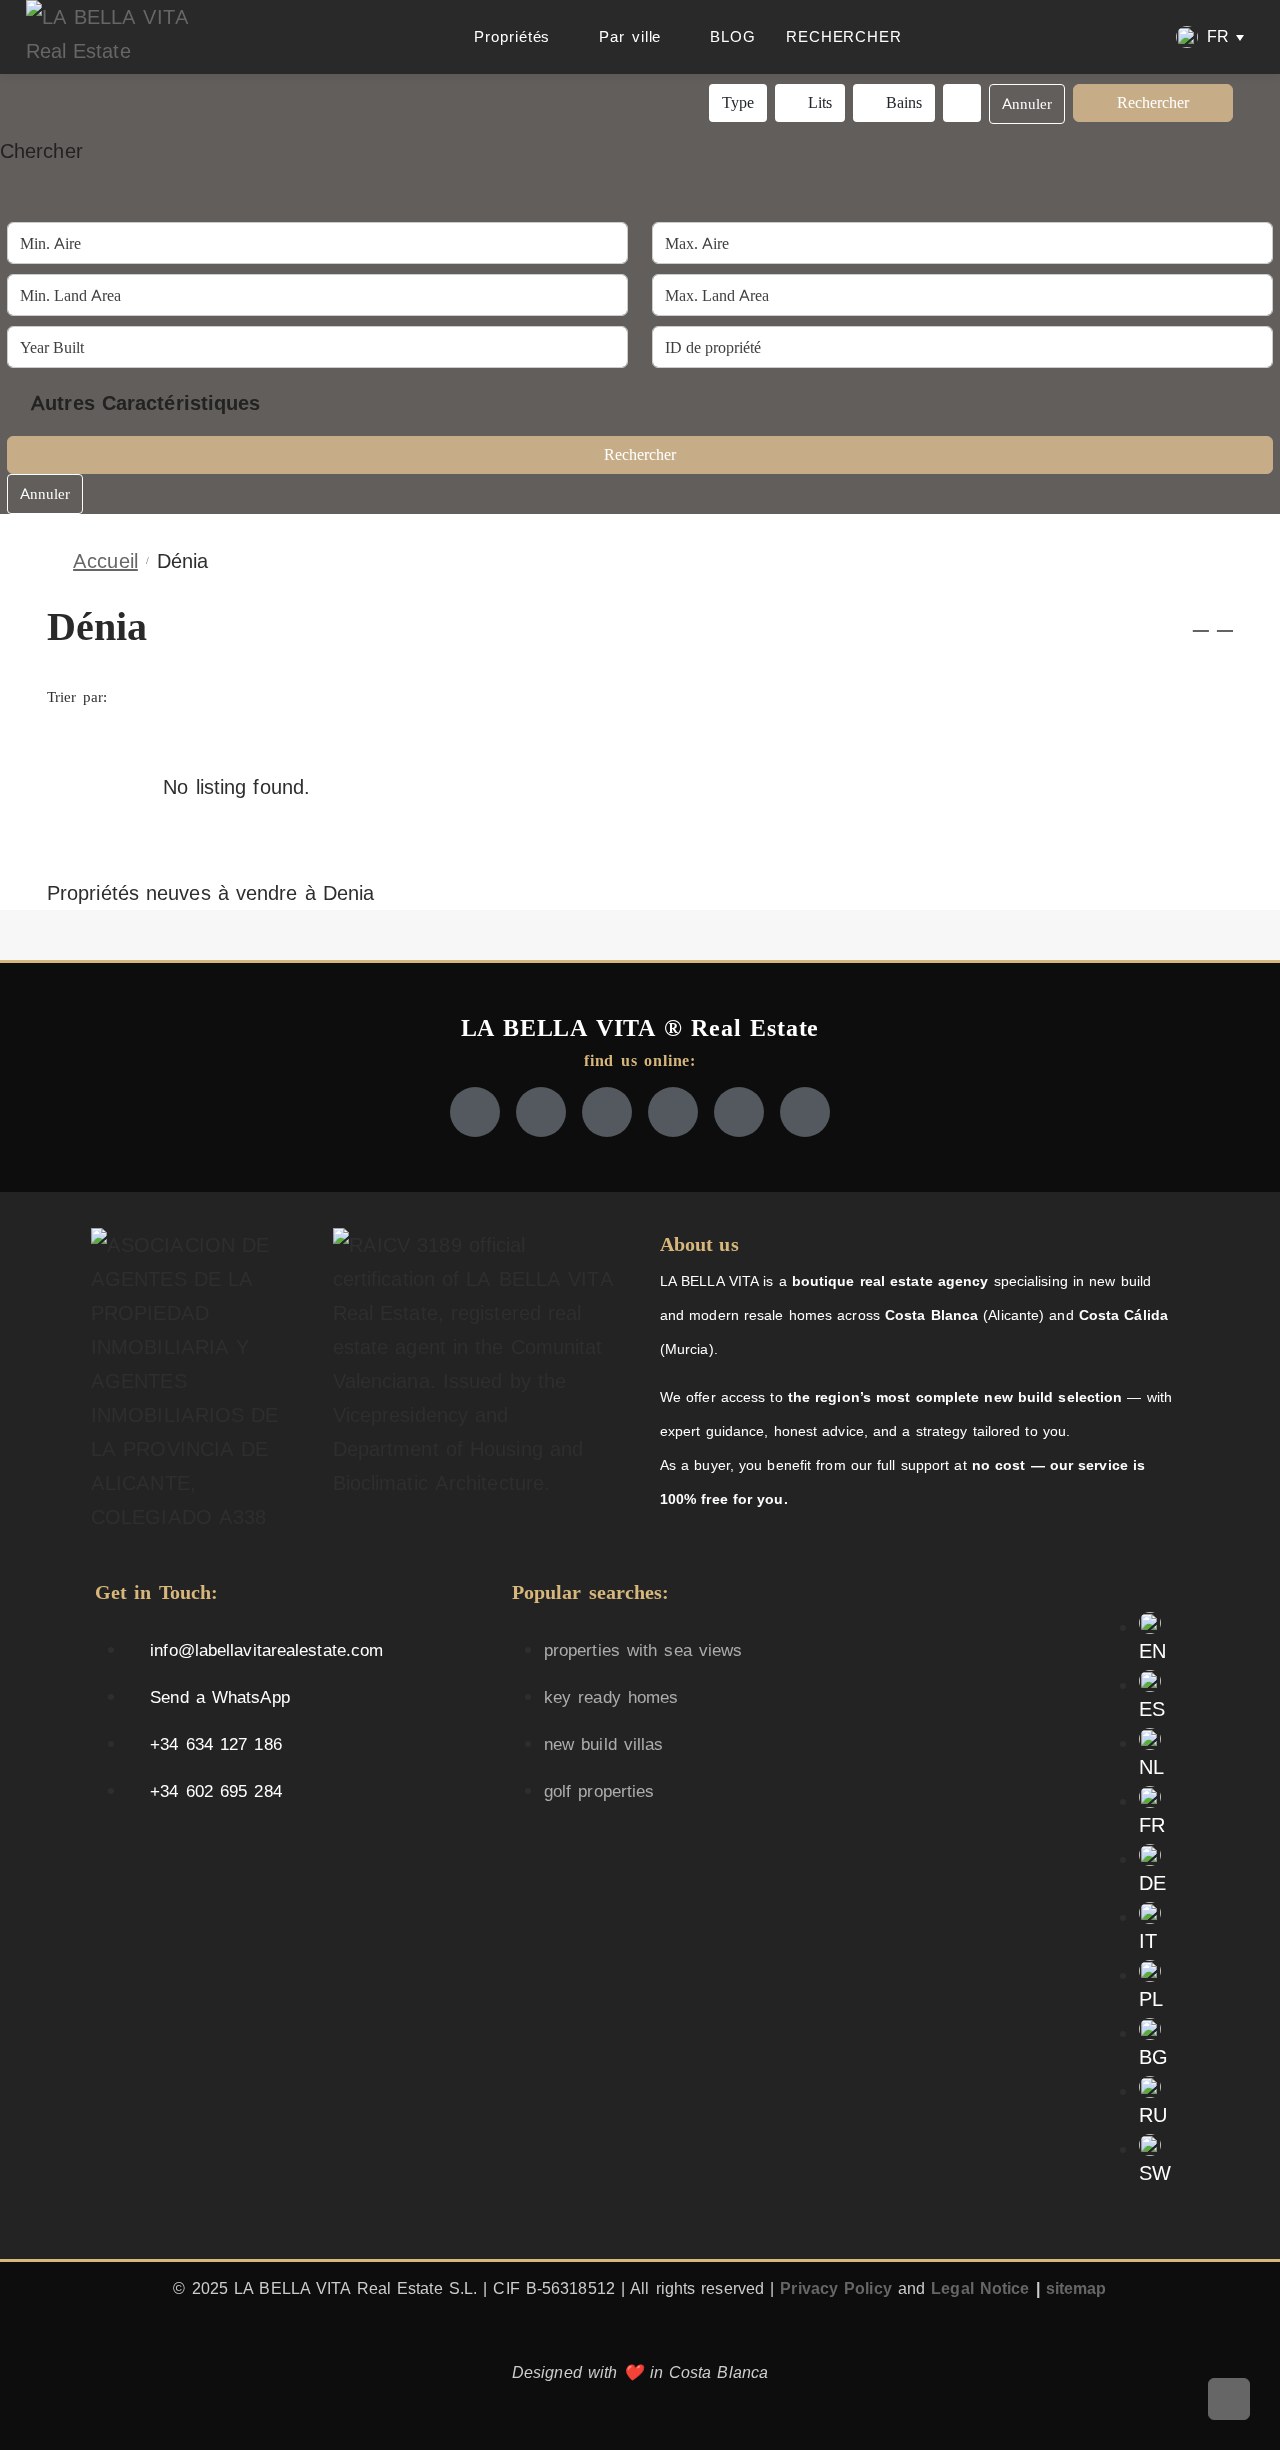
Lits (818, 102)
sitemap (1076, 2288)
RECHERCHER (844, 36)
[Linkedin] (739, 1112)
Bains (902, 102)
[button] (1210, 37)
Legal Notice (980, 2288)
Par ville (630, 36)
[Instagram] (607, 1112)
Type (738, 102)
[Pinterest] (805, 1112)
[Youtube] (673, 1112)
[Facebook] (475, 1112)
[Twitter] (541, 1112)
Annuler (1027, 104)
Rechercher (1153, 102)
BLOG (733, 36)
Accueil (105, 561)
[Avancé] (962, 103)
